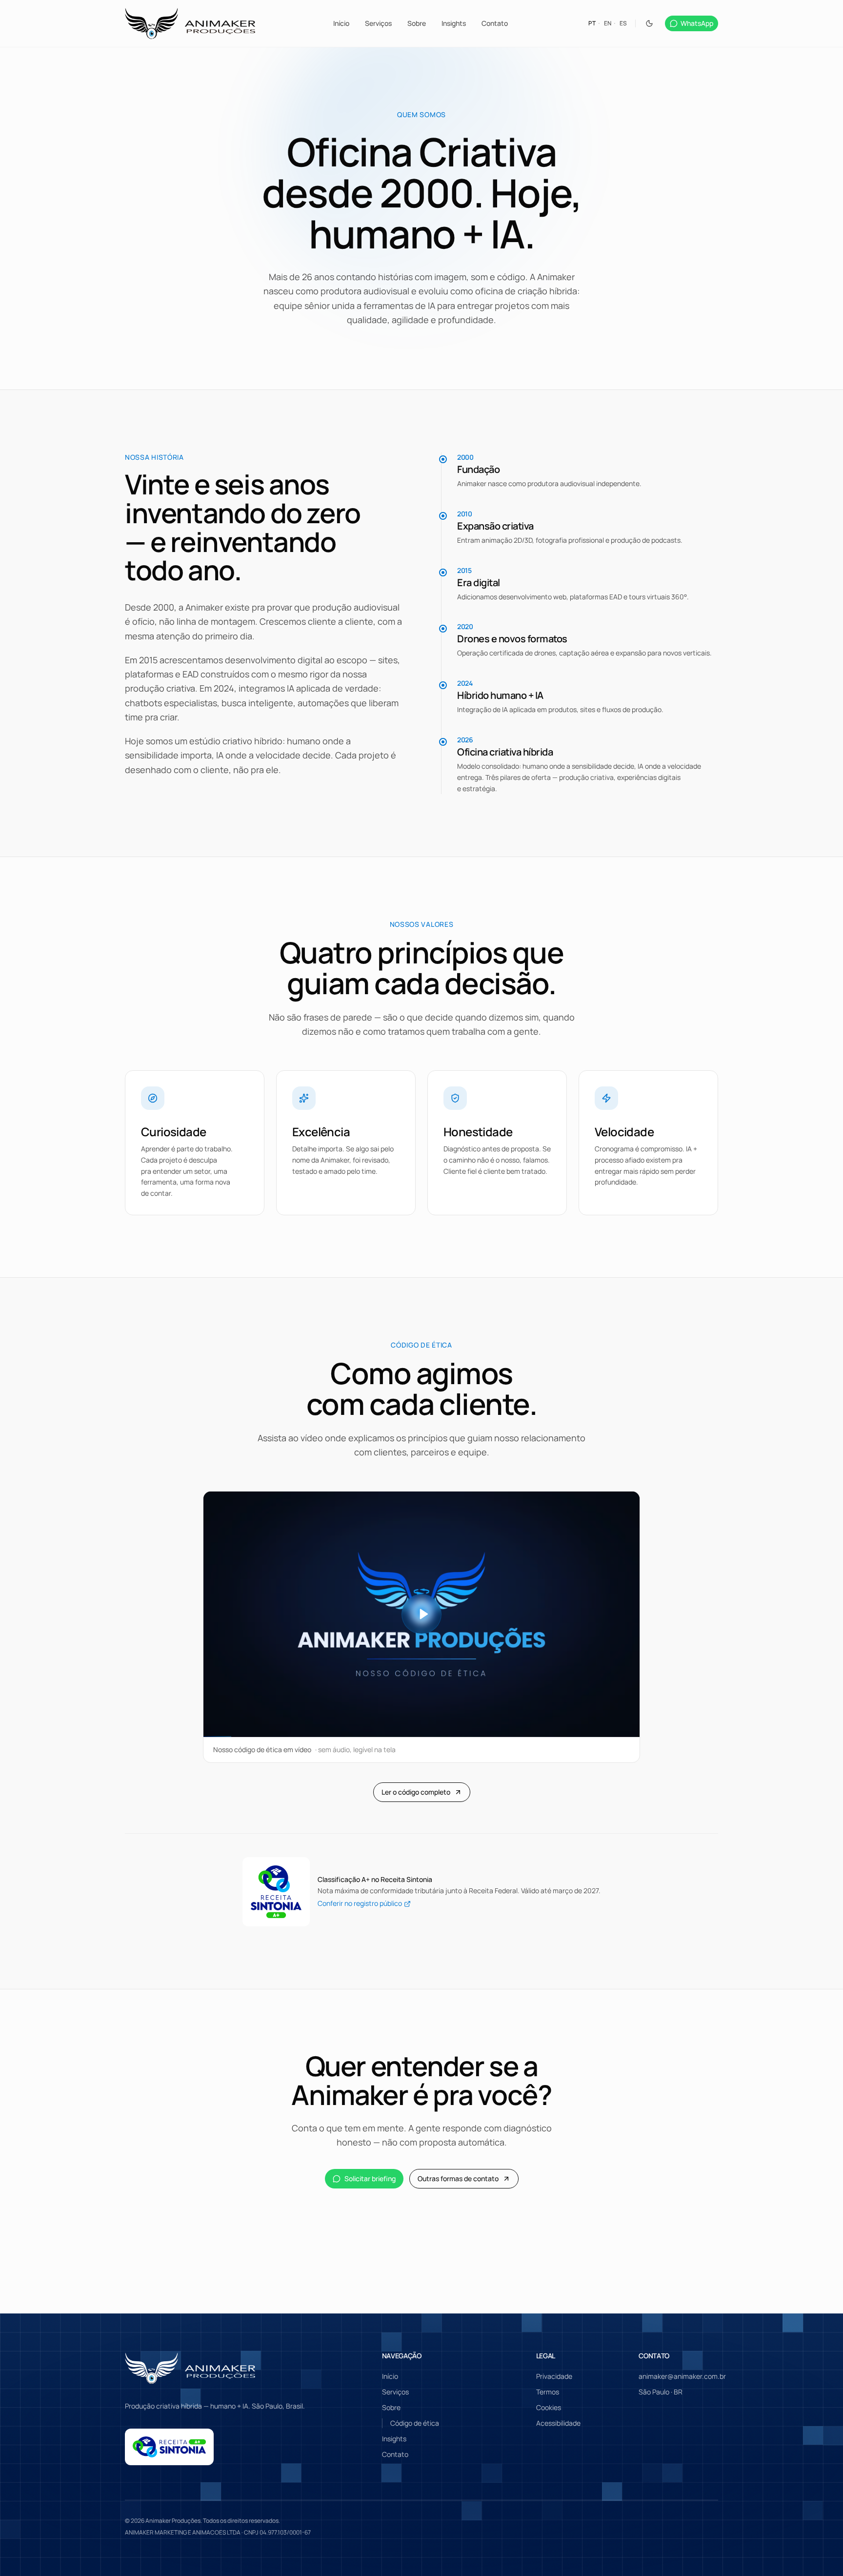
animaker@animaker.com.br (682, 2376)
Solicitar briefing (370, 2178)
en (608, 23)
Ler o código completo (416, 1792)
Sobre (417, 23)
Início (341, 23)
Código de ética (415, 2423)
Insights (454, 23)
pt (592, 23)
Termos (548, 2392)
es (623, 23)
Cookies (549, 2407)
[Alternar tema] (649, 23)
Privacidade (554, 2376)
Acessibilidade (558, 2423)
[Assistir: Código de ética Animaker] (421, 1614)
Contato (495, 23)
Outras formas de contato (458, 2178)
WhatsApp (697, 23)
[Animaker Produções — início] (190, 23)
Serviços (378, 23)
